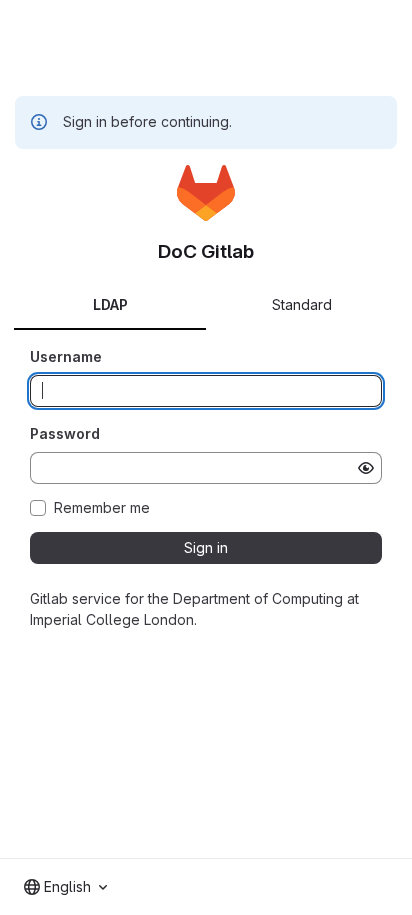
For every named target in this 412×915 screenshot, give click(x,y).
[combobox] (65, 887)
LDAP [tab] (110, 304)
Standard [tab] (302, 304)
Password (65, 433)
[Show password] (366, 468)
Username (66, 356)
